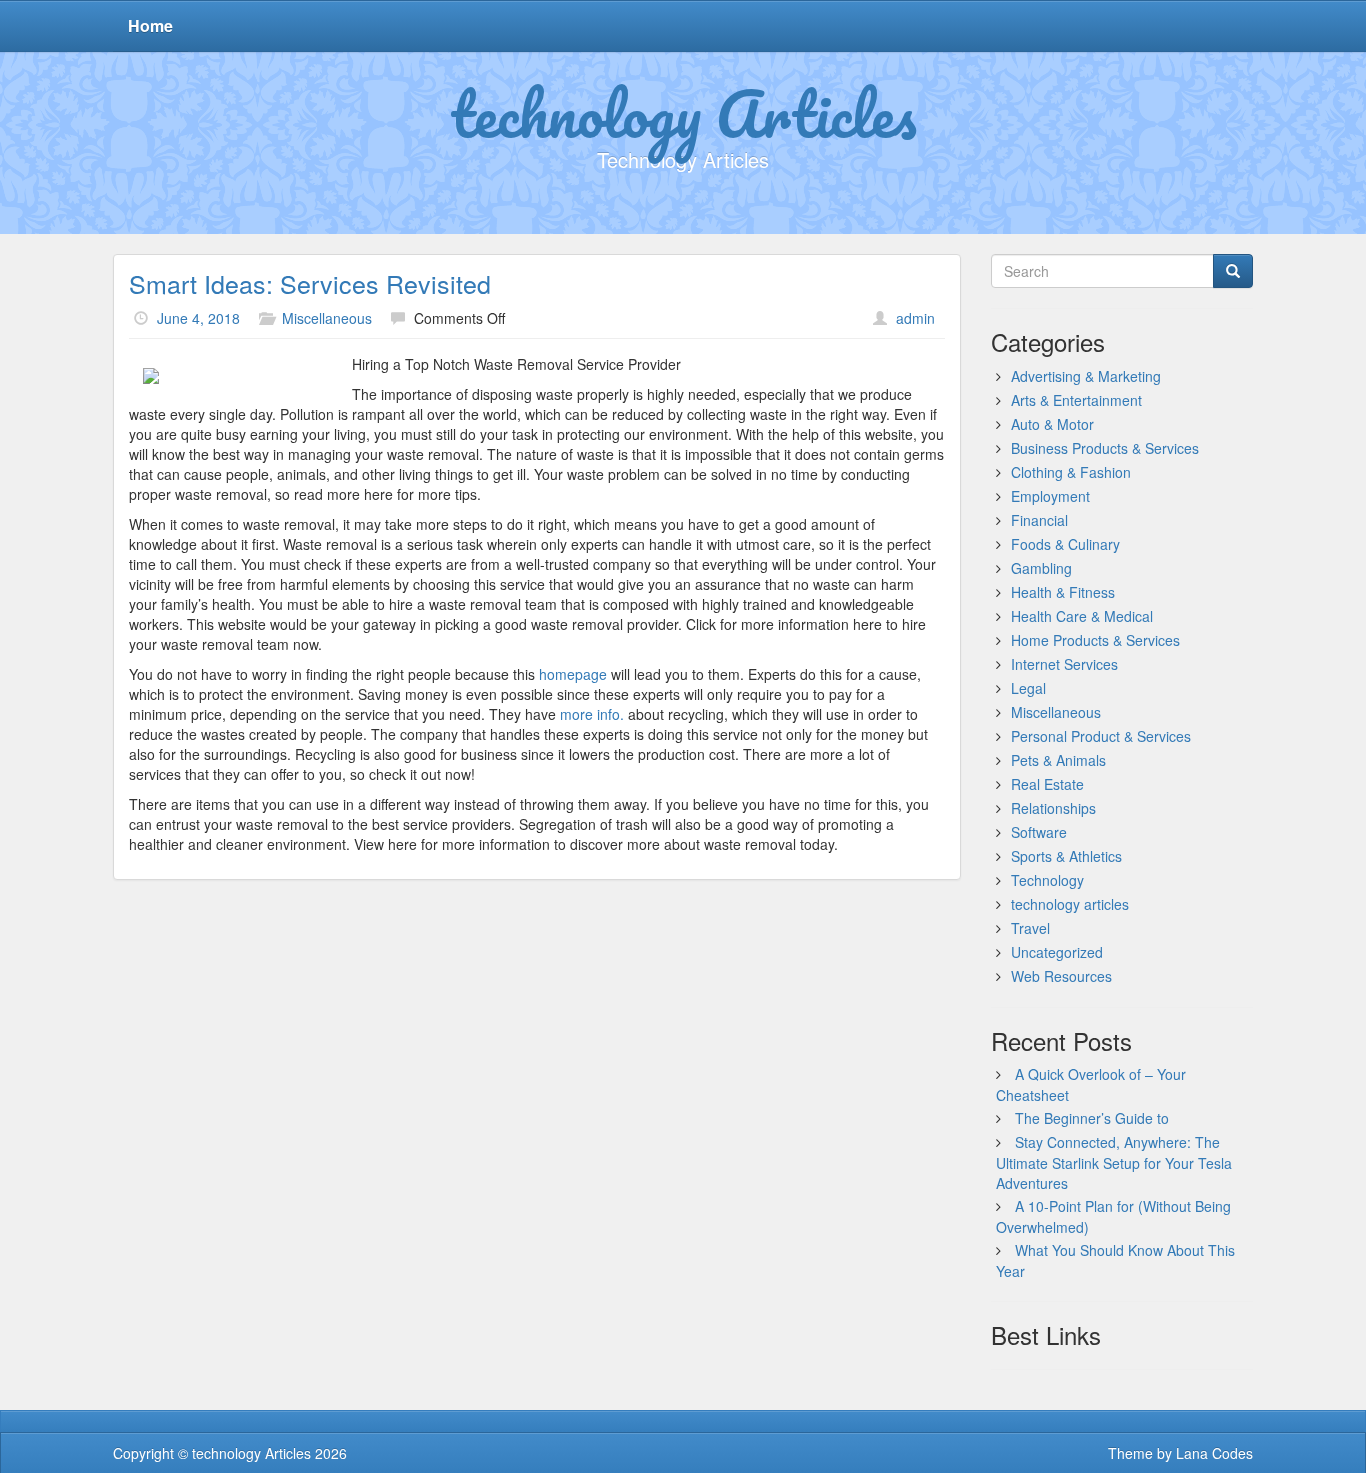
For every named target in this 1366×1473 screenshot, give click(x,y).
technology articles (1070, 904)
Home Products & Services (1095, 640)
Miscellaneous (327, 318)
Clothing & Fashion (1071, 472)
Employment (1050, 496)
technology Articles (683, 113)
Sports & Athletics (1066, 856)
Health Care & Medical (1082, 616)
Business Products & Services (1105, 448)
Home (150, 25)
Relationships (1053, 808)
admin (915, 318)
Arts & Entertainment (1076, 400)
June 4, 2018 (198, 318)
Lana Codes (1214, 1453)
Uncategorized (1057, 952)
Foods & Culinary (1065, 544)
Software (1039, 832)
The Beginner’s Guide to (1092, 1118)
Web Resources (1061, 976)
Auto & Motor (1052, 424)
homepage (573, 674)
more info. (592, 714)
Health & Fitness (1063, 592)
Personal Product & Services (1101, 736)
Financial (1039, 520)
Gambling (1041, 568)
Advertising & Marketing (1086, 376)
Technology (1047, 880)
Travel (1030, 928)
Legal (1028, 688)
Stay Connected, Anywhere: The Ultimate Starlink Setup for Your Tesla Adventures (1114, 1162)
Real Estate (1047, 784)
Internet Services (1064, 664)
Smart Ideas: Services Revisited (310, 283)
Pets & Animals (1058, 760)
